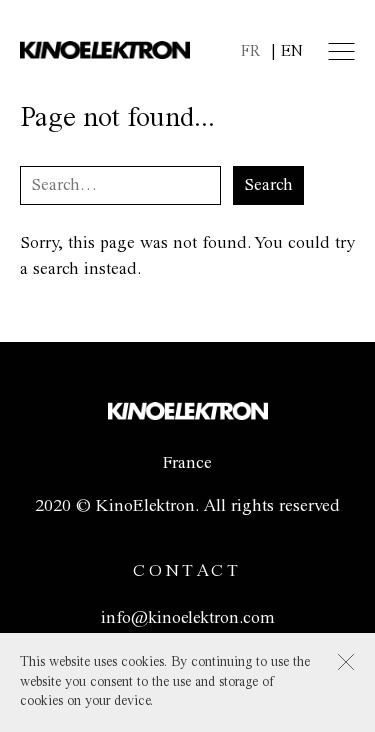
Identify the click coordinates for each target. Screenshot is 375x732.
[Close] (346, 662)
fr (251, 51)
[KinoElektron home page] (188, 415)
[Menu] (341, 51)
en (292, 51)
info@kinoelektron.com (187, 618)
